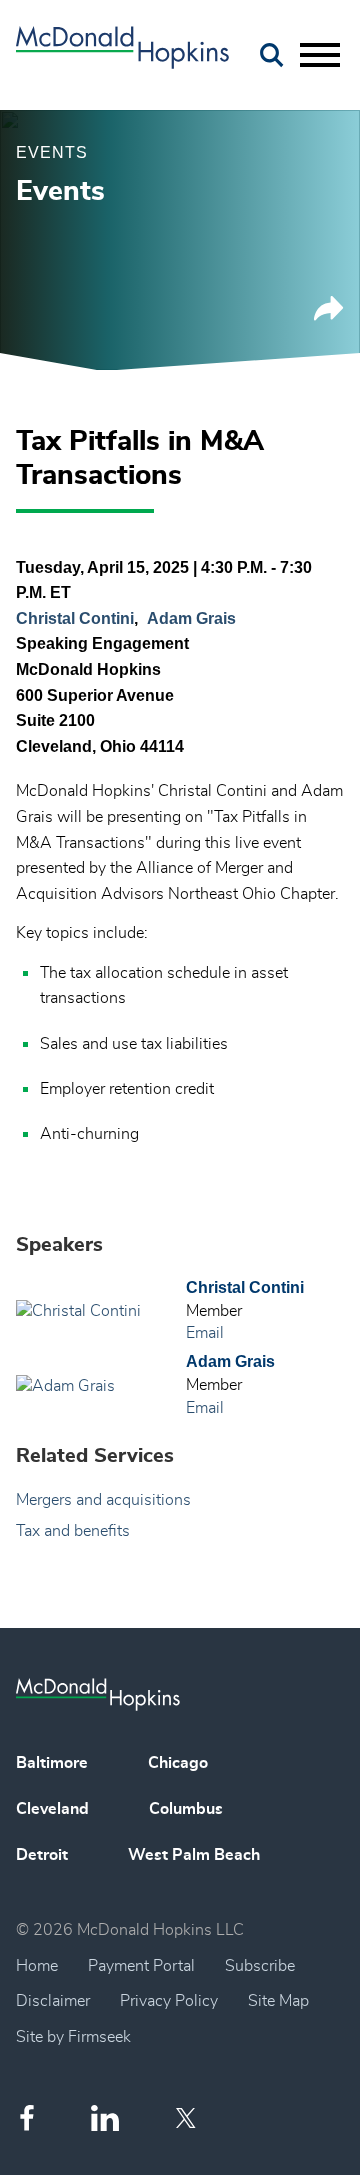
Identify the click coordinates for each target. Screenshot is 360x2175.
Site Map (278, 2001)
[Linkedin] (105, 2118)
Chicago (178, 1763)
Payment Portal (141, 1966)
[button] (329, 316)
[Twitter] (188, 2118)
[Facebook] (27, 2117)
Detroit (42, 1855)
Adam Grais (191, 618)
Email (205, 1333)
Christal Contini (75, 618)
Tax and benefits (73, 1531)
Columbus (186, 1809)
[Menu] (320, 56)
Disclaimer (53, 2001)
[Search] (272, 55)
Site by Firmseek (73, 2037)
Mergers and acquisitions (103, 1500)
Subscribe (260, 1966)
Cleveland (52, 1809)
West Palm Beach (194, 1855)
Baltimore (52, 1763)
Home (37, 1966)
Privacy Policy (169, 2001)
